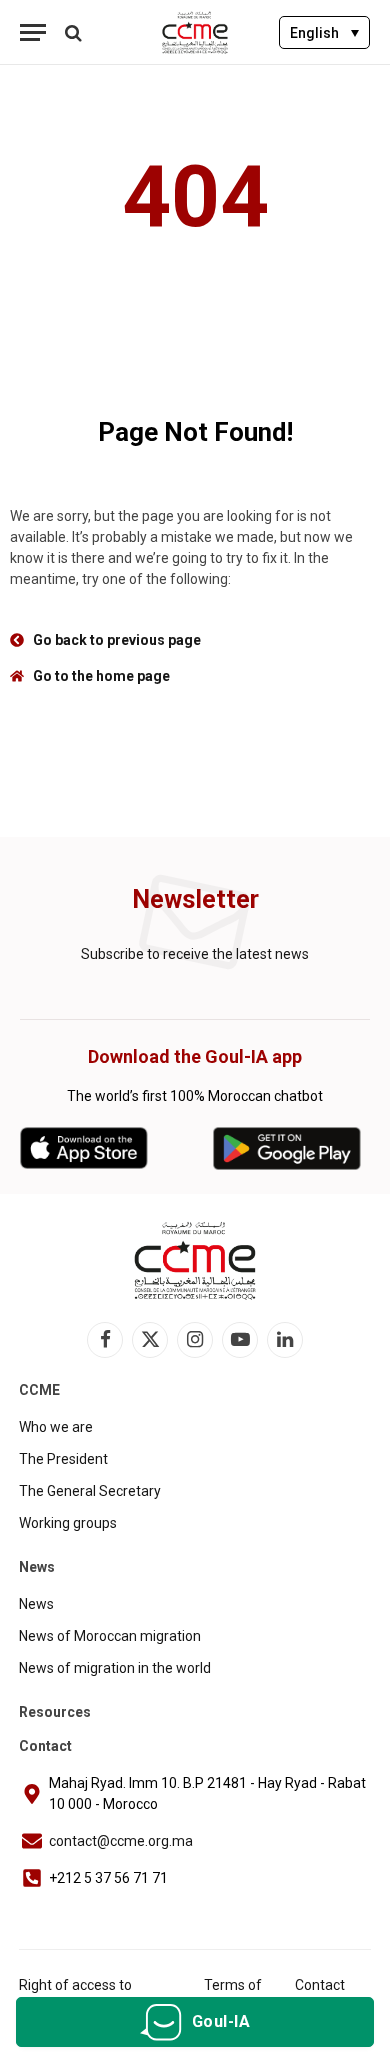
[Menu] (33, 32)
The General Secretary (90, 1491)
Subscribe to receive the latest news (195, 954)
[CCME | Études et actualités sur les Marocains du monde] (195, 32)
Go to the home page (101, 676)
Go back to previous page (117, 640)
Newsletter (195, 899)
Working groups (68, 1523)
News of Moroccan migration (110, 1636)
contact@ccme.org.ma (121, 1841)
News (36, 1604)
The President (63, 1459)
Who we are (56, 1427)
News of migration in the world (115, 1668)
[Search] (71, 32)
